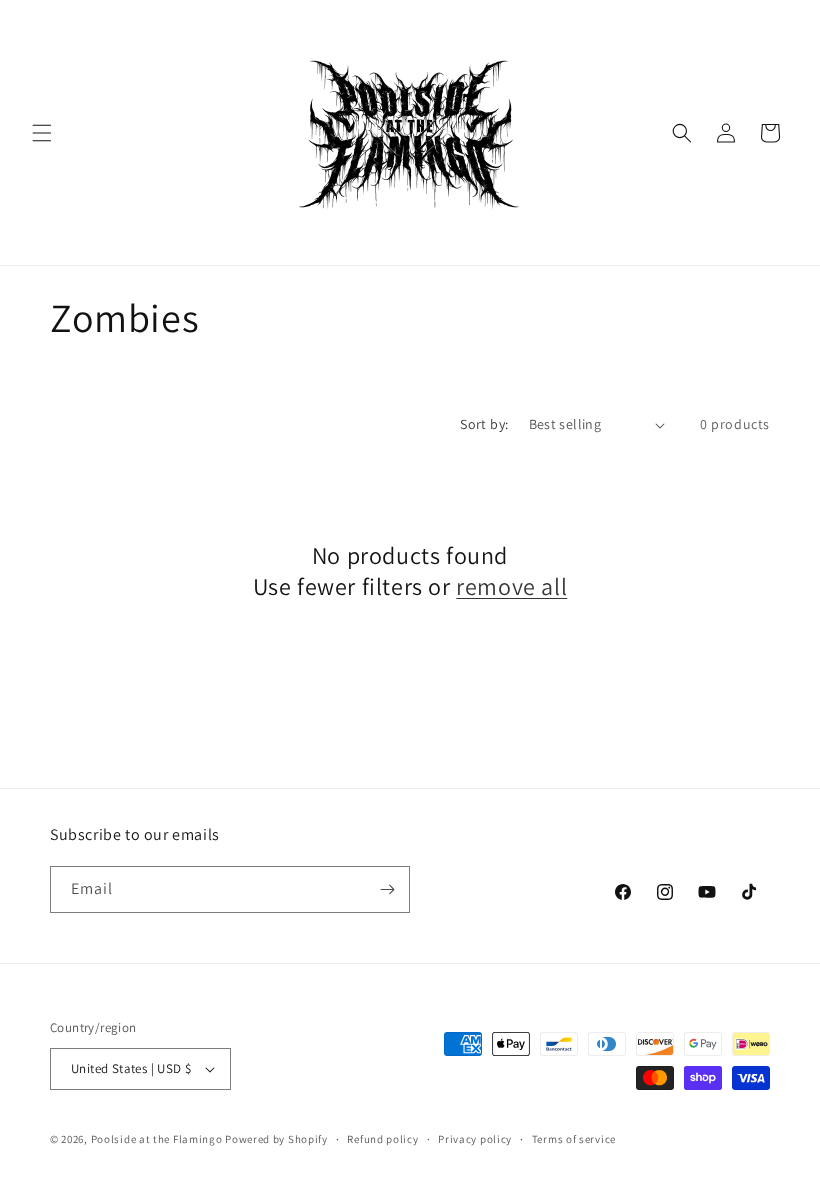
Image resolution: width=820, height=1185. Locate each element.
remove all (511, 586)
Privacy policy (475, 1139)
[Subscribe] (387, 889)
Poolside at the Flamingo (157, 1139)
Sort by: (484, 424)
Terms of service (574, 1139)
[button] (42, 133)
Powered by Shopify (276, 1139)
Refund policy (382, 1139)
